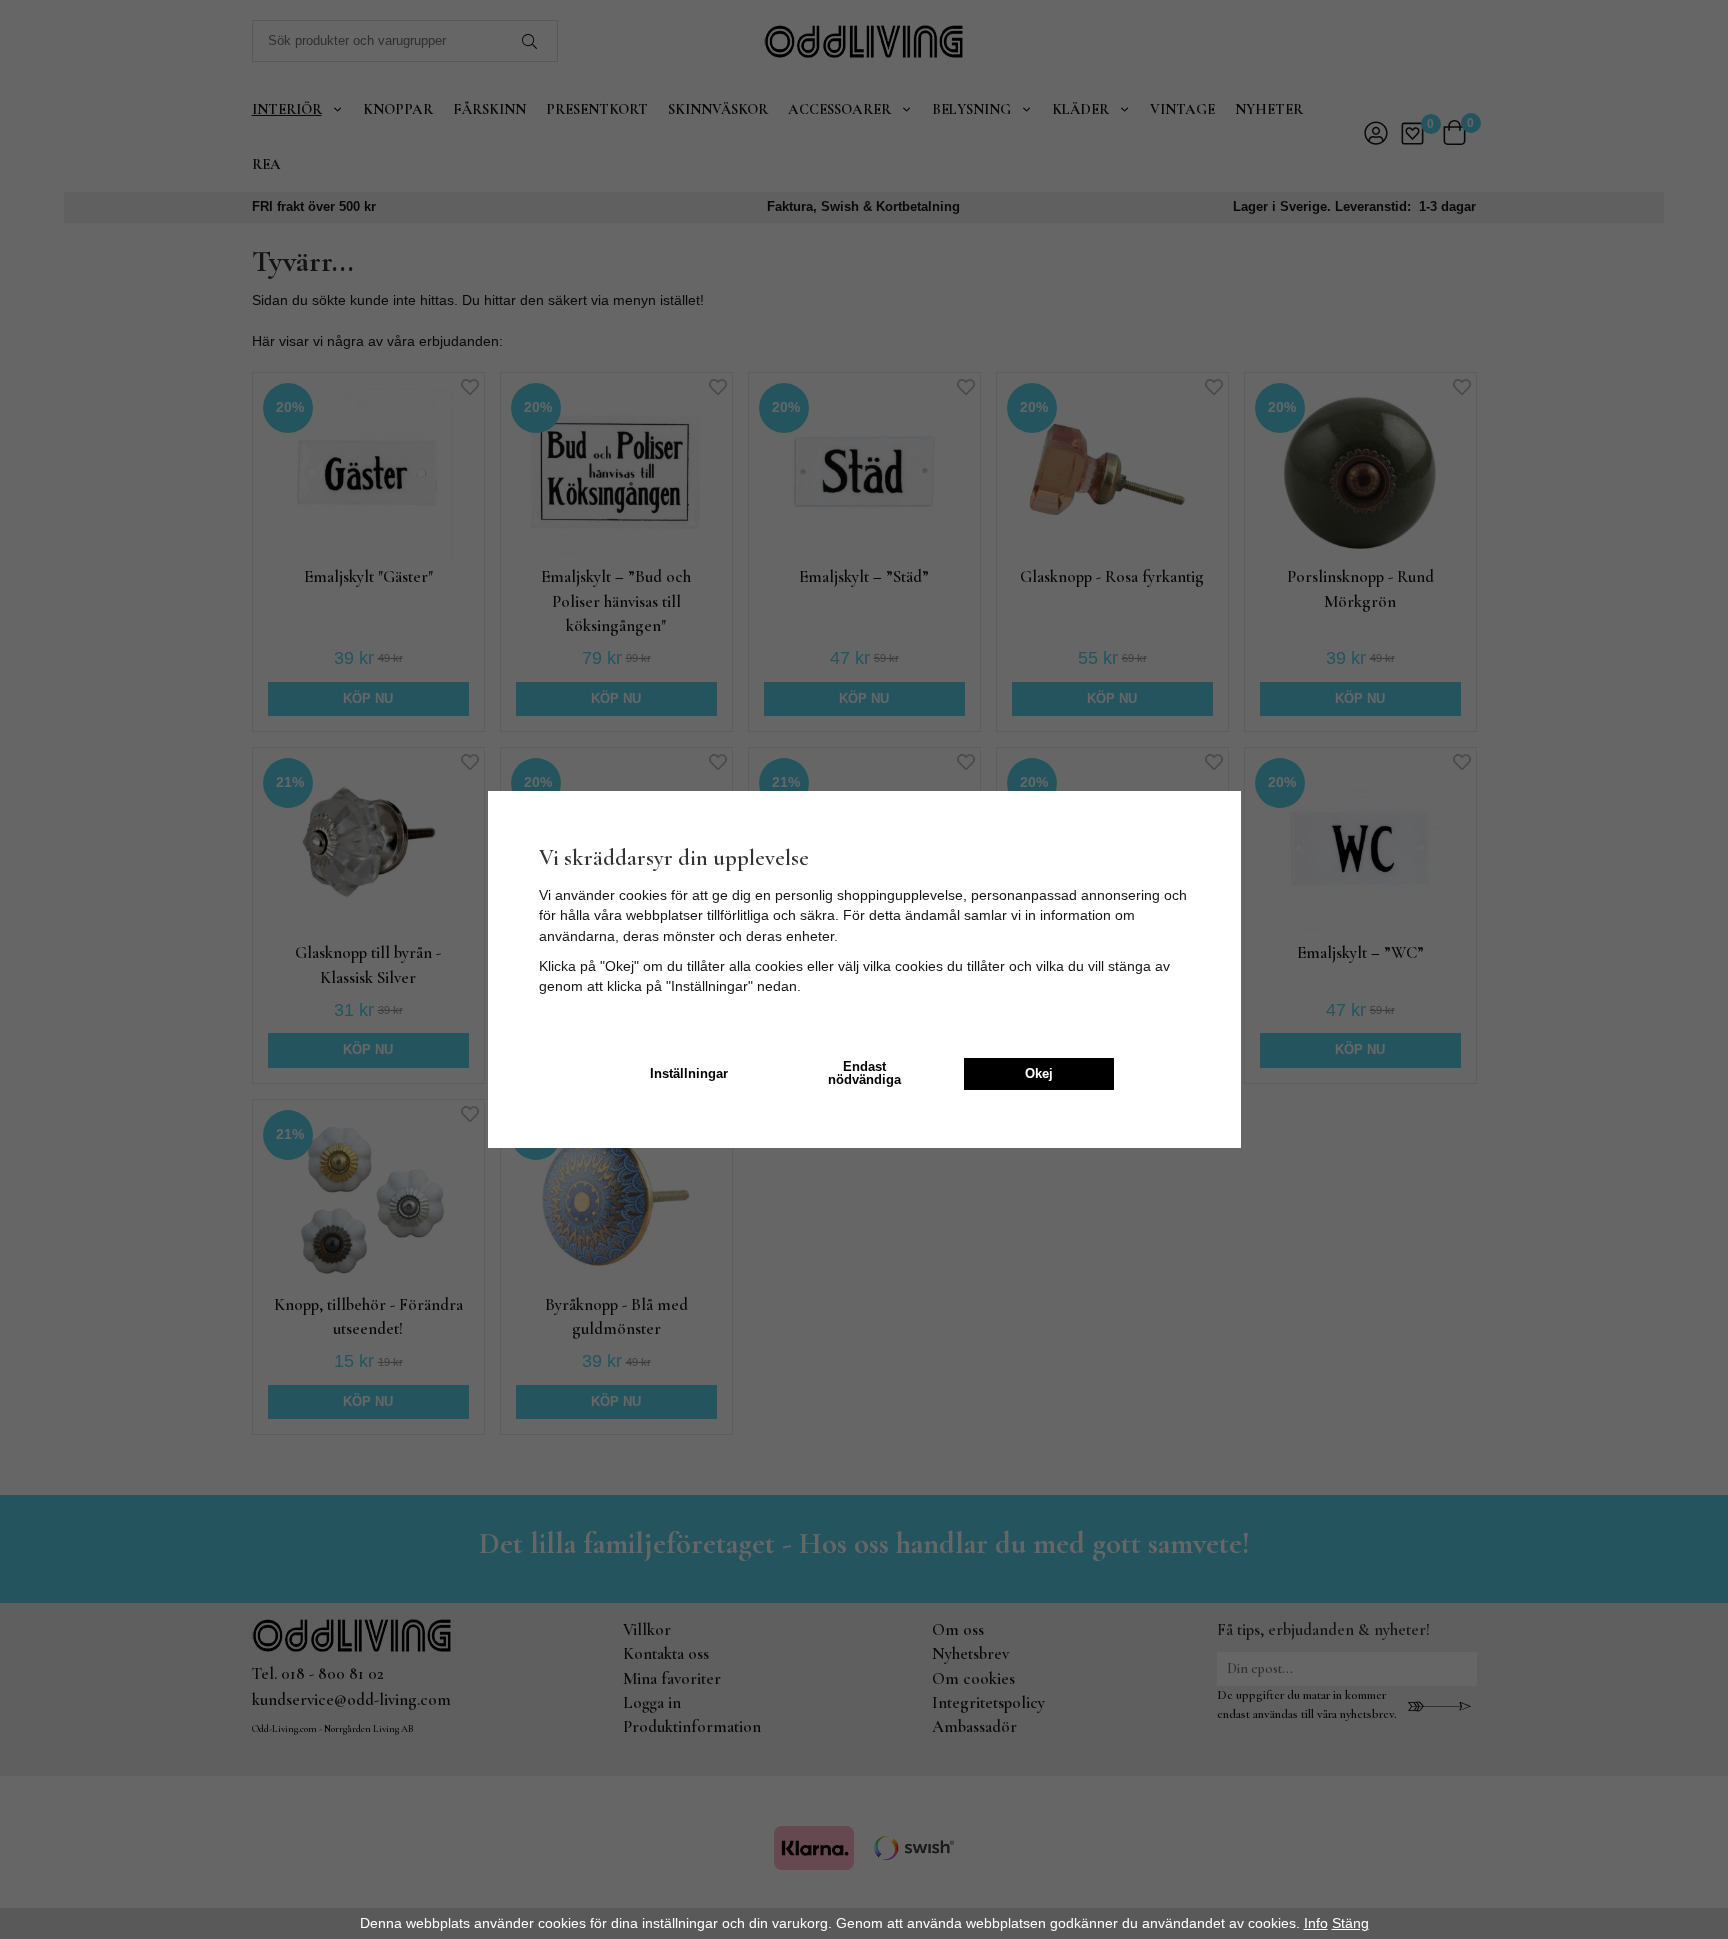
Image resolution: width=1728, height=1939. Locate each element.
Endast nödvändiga (864, 1073)
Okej (1039, 1074)
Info (1316, 1923)
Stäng (1350, 1923)
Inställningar (689, 1074)
